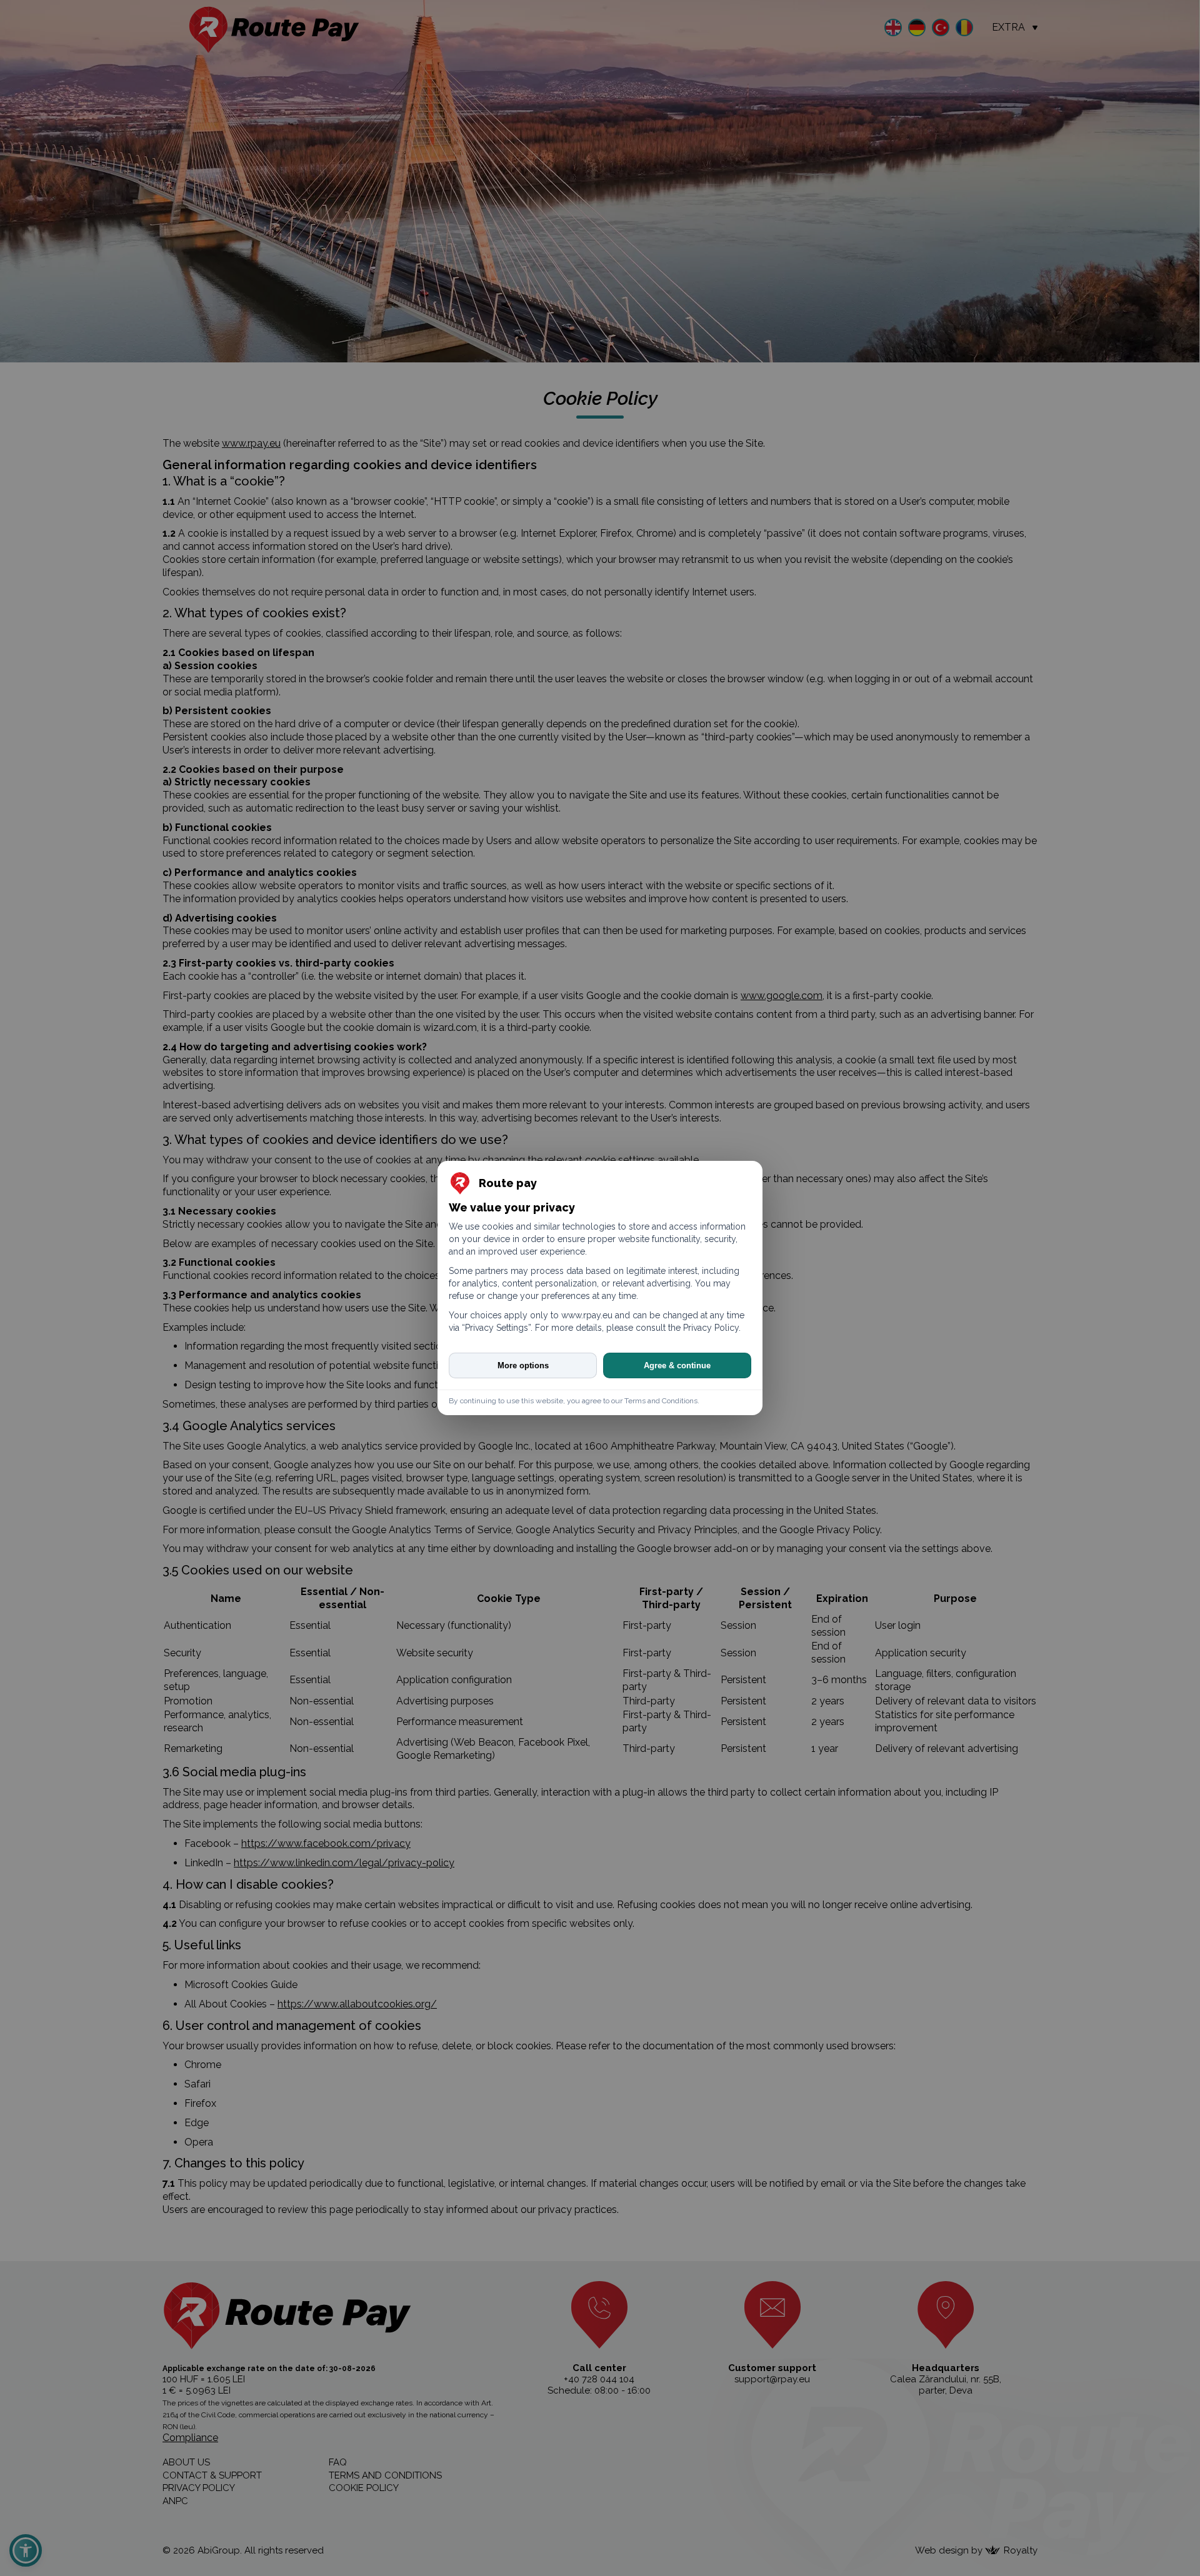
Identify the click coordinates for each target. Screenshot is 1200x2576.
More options (523, 1365)
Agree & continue (677, 1365)
